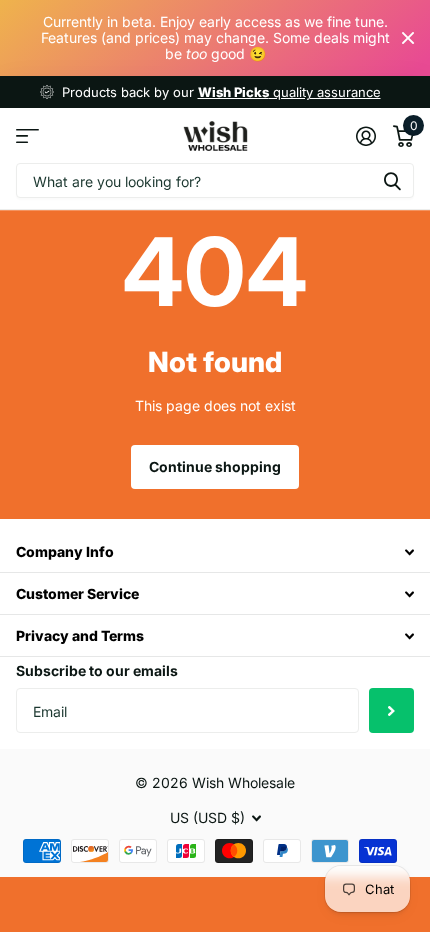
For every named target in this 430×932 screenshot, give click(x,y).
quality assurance (289, 92)
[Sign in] (365, 136)
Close (408, 38)
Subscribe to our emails (97, 670)
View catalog (27, 135)
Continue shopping (215, 466)
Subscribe (391, 710)
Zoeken (392, 180)
